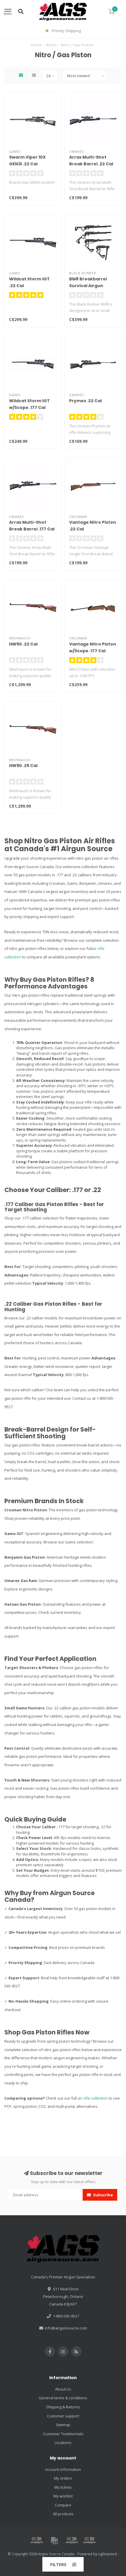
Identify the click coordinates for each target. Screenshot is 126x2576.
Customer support (63, 2416)
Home (36, 45)
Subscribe (103, 2195)
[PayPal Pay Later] (89, 2540)
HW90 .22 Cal (23, 644)
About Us (63, 2389)
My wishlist (63, 2496)
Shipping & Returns (63, 2407)
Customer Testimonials (63, 2434)
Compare (63, 2505)
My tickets (63, 2487)
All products (63, 2514)
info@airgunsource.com (66, 2328)
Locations (63, 2443)
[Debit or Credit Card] (37, 2540)
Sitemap (63, 2425)
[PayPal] (72, 2540)
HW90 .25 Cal (23, 766)
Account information (63, 2469)
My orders (63, 2478)
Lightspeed (107, 2554)
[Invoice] (54, 2540)
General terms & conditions (63, 2398)
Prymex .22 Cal (85, 401)
